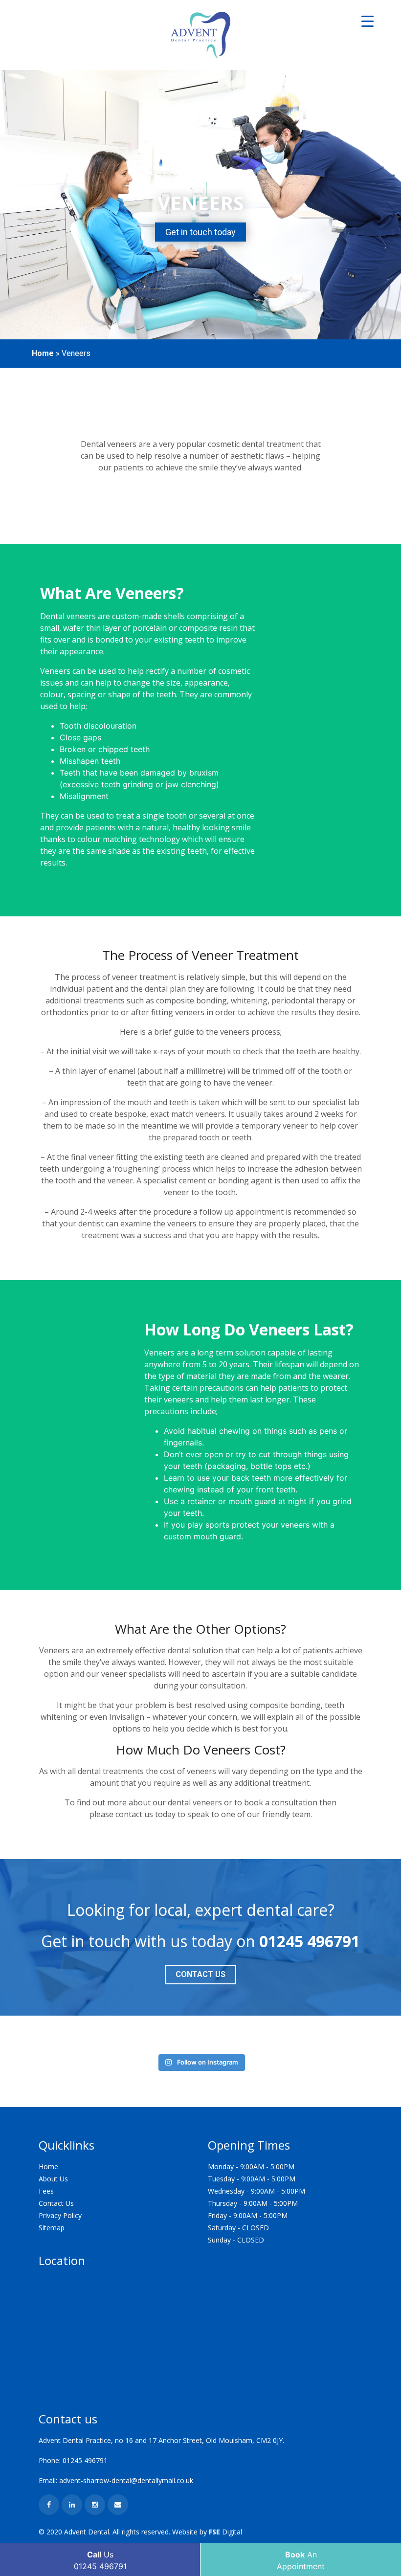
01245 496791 (310, 1941)
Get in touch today (200, 232)
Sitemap (52, 2228)
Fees (46, 2191)
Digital (225, 2532)
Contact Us (200, 1974)
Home (43, 353)
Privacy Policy (60, 2215)
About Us (53, 2179)
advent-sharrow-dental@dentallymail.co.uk (126, 2480)
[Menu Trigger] (368, 21)
